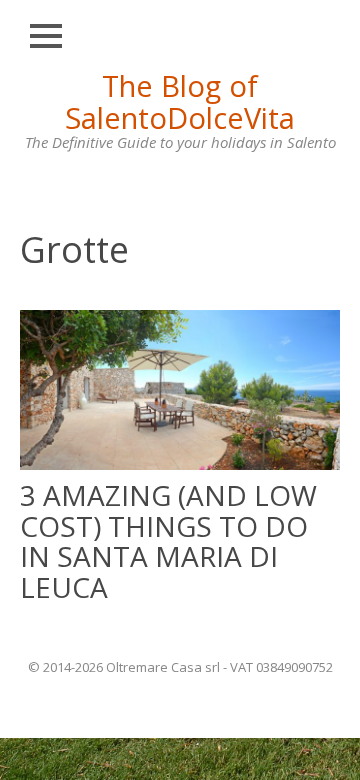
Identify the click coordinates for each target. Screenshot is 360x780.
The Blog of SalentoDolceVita (180, 101)
